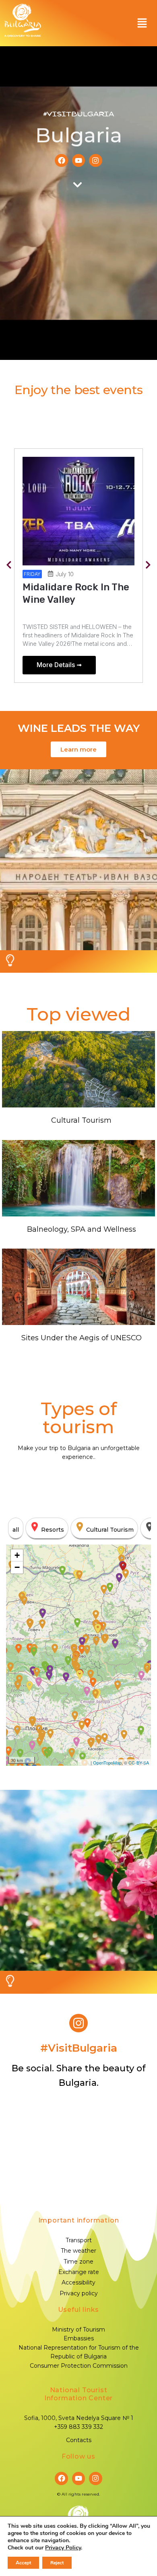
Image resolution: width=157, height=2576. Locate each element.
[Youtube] (78, 160)
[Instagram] (95, 160)
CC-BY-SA (139, 1763)
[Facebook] (61, 160)
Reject (57, 2563)
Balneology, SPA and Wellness (82, 1229)
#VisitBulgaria (78, 114)
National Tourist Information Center (78, 2394)
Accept (23, 2563)
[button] (142, 23)
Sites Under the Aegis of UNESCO (82, 1338)
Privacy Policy (63, 2548)
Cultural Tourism (81, 1120)
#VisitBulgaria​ (79, 2048)
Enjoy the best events (79, 390)
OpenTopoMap (107, 1763)
